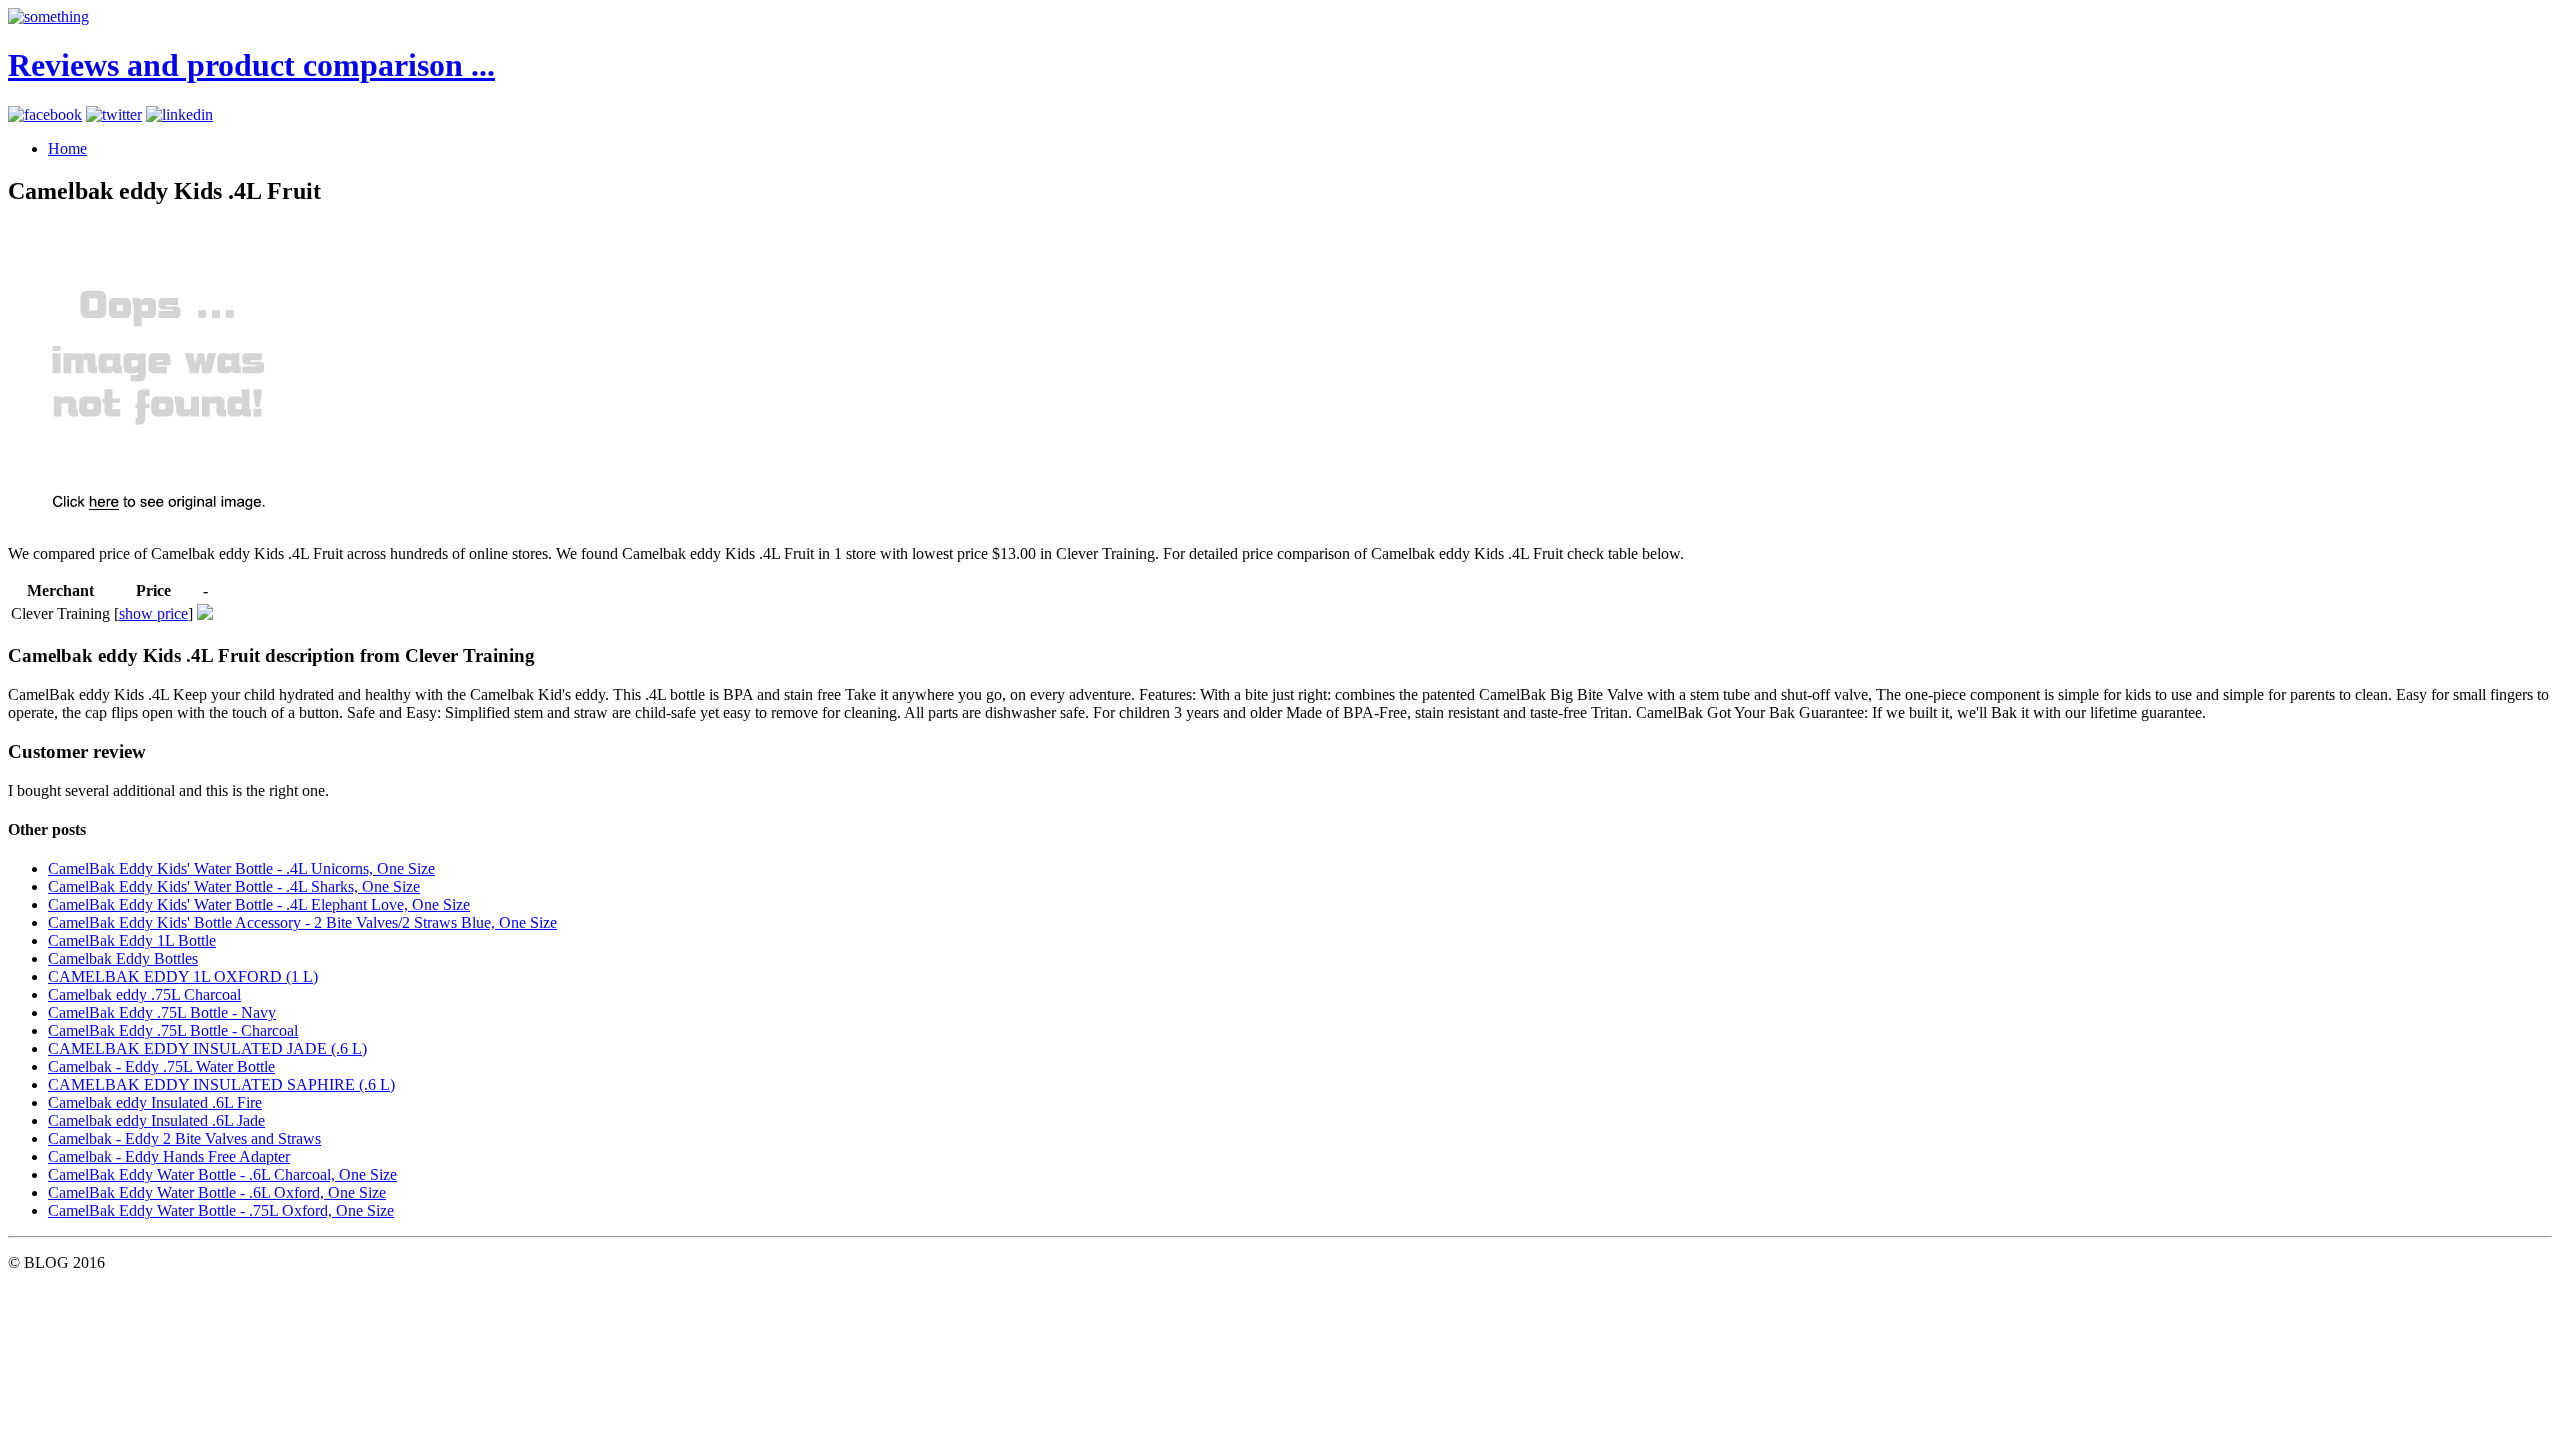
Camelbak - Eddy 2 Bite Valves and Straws (184, 1138)
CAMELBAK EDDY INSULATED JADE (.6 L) (207, 1048)
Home (67, 148)
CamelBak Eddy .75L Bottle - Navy (162, 1012)
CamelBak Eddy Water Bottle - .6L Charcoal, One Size (222, 1174)
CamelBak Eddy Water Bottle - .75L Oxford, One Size (221, 1210)
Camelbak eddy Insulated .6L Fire (155, 1102)
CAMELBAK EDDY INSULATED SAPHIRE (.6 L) (221, 1084)
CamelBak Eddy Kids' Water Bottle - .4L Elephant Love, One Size (259, 904)
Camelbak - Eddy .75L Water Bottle (161, 1066)
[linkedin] (179, 114)
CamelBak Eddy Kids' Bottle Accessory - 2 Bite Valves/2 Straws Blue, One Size (302, 922)
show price (153, 613)
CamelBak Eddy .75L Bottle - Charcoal (173, 1030)
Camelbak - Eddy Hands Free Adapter (169, 1156)
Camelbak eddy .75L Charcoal (144, 994)
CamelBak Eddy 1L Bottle (132, 940)
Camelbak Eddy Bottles (123, 958)
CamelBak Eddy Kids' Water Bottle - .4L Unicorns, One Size (241, 868)
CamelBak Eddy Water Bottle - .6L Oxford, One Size (217, 1192)
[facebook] (45, 114)
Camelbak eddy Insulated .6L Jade (156, 1120)
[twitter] (114, 114)
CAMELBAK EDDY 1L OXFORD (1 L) (183, 976)
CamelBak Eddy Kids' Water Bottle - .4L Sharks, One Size (234, 886)
